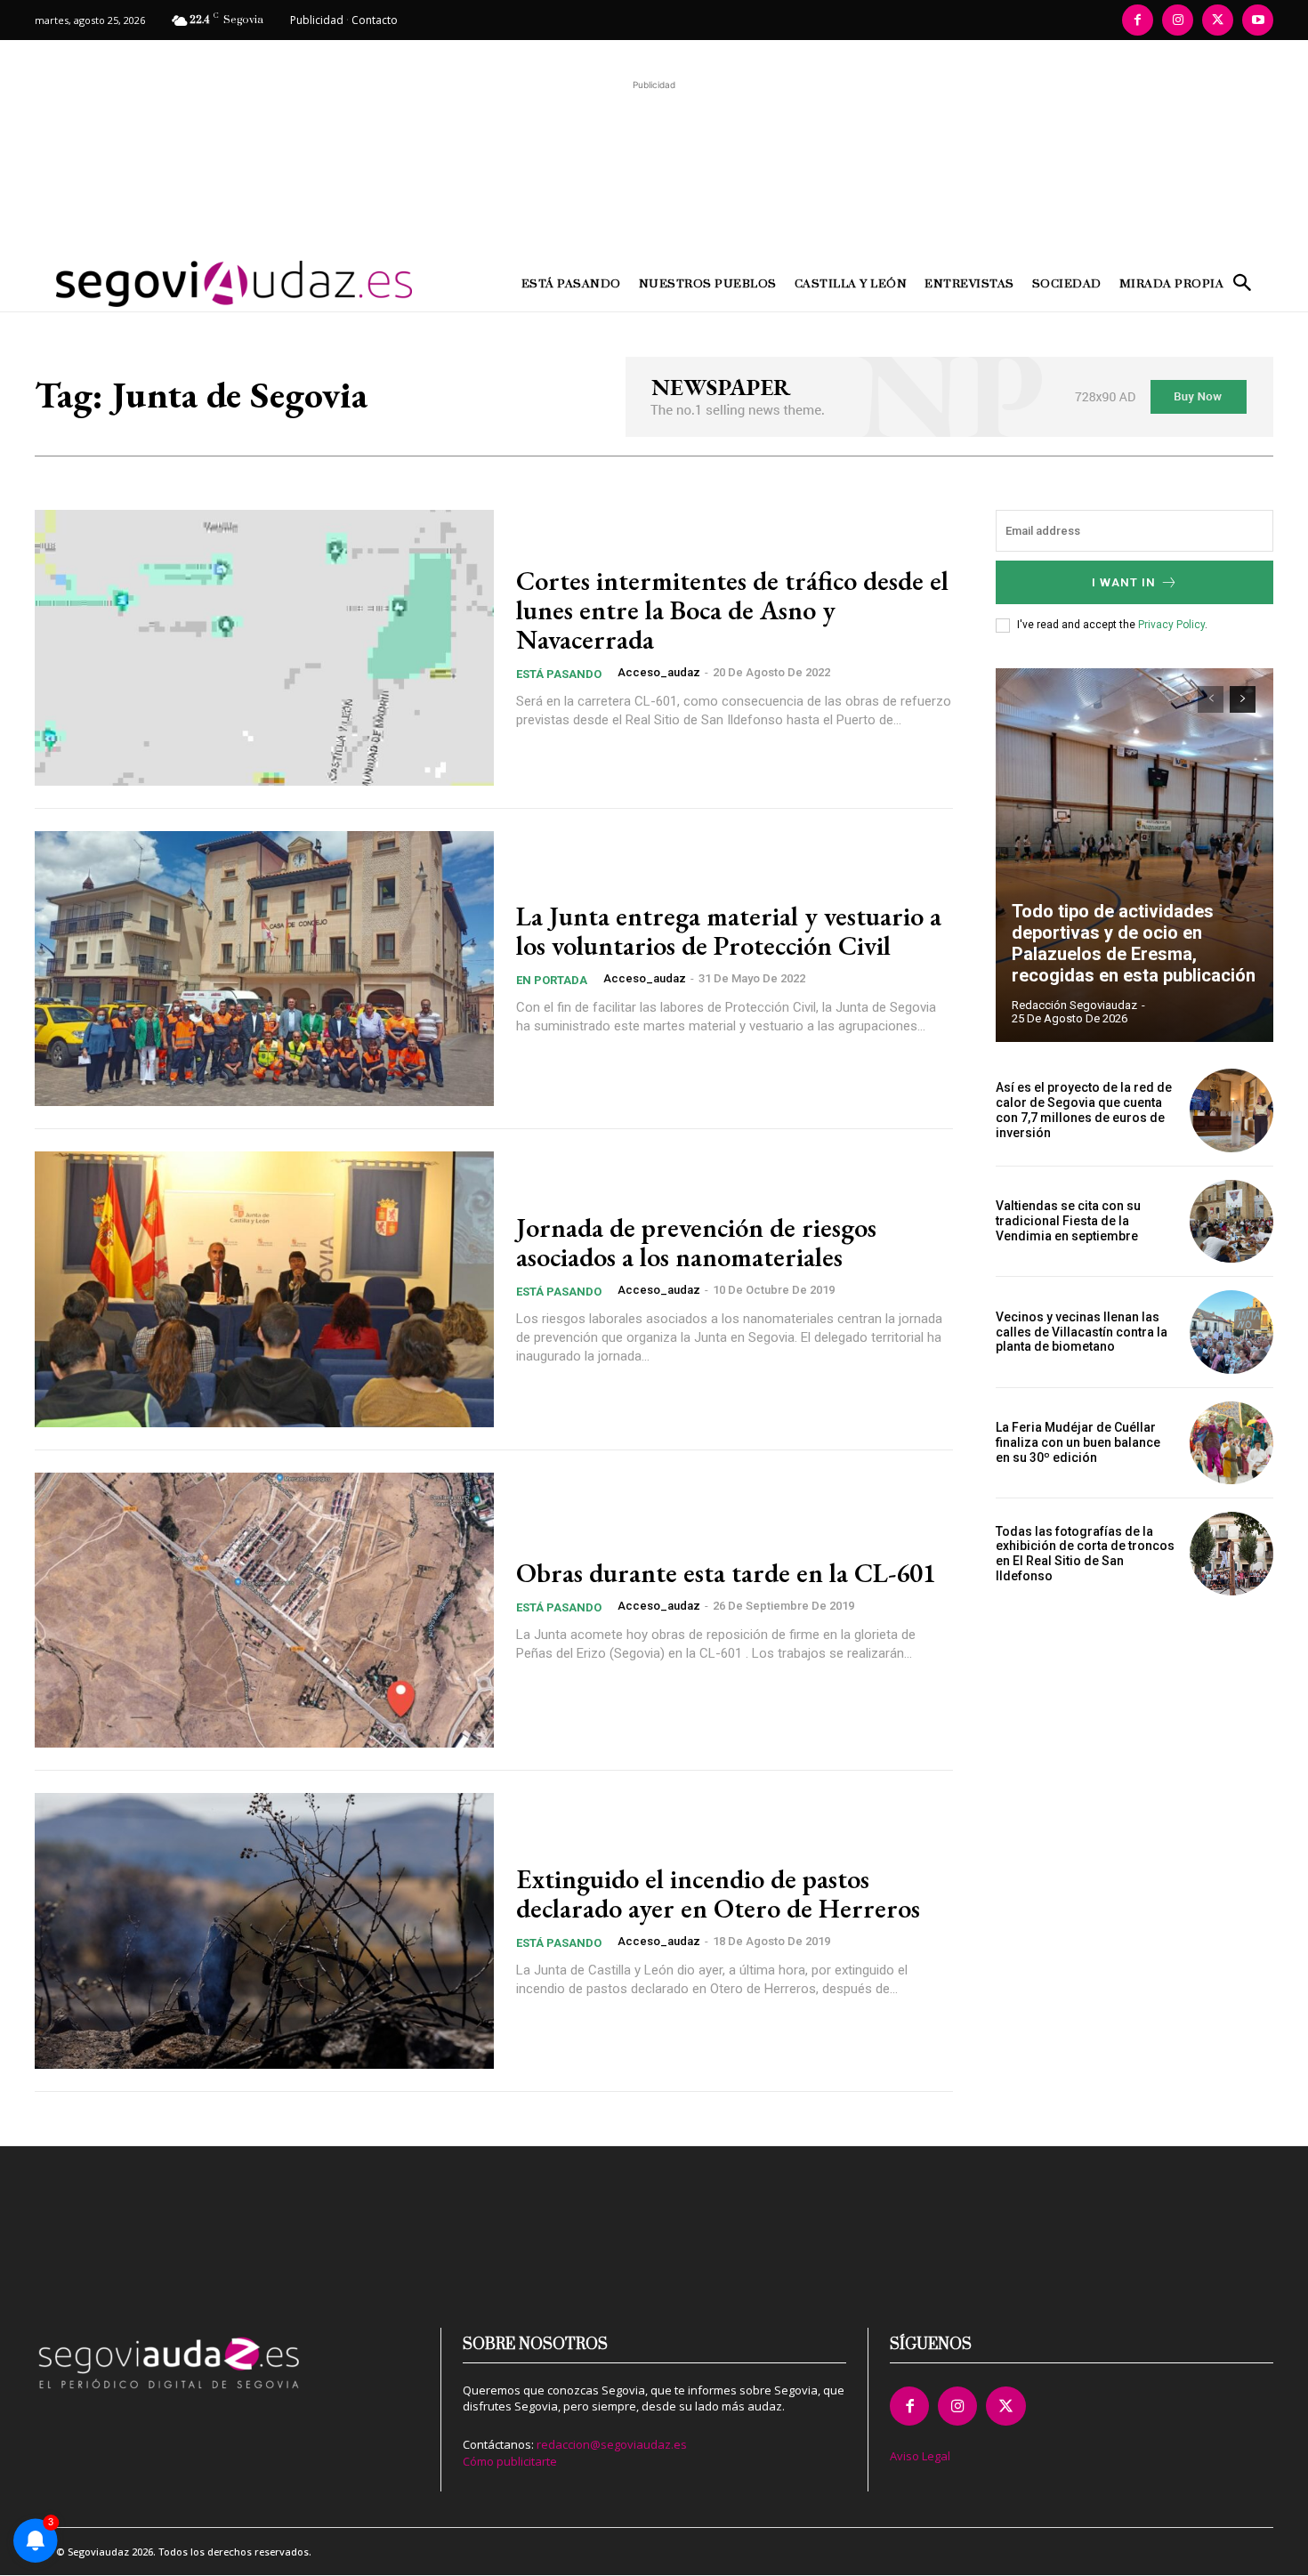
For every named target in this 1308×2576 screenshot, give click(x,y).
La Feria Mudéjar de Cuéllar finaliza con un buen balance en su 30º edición (1078, 1442)
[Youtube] (1258, 20)
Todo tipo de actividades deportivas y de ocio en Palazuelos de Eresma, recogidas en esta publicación (1134, 943)
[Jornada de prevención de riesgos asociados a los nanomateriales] (264, 1289)
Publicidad (317, 20)
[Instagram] (1178, 20)
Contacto (375, 20)
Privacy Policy (1171, 625)
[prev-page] (1211, 699)
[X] (1218, 20)
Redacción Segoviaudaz (1074, 1005)
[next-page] (1243, 699)
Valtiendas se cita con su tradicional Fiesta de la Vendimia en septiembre (1068, 1221)
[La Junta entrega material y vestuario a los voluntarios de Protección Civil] (264, 969)
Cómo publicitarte (510, 2461)
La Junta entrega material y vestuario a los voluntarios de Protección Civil (729, 931)
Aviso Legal (920, 2456)
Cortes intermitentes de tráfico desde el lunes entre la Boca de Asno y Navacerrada (732, 610)
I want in (1124, 582)
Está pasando (559, 674)
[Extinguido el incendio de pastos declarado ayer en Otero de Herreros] (264, 1931)
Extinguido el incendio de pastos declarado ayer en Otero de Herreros (718, 1894)
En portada (552, 980)
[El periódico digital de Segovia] (190, 284)
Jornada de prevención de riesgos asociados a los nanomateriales (696, 1242)
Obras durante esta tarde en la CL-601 (726, 1573)
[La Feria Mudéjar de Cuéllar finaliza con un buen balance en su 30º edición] (1231, 1443)
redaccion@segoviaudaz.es (612, 2444)
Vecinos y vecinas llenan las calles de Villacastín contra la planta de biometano (1082, 1332)
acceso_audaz (659, 672)
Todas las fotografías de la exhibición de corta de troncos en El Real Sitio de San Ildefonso (1085, 1554)
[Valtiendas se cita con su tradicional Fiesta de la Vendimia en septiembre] (1231, 1222)
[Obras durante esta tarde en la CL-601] (264, 1611)
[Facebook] (1138, 20)
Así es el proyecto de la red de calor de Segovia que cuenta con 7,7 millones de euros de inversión (1084, 1110)
